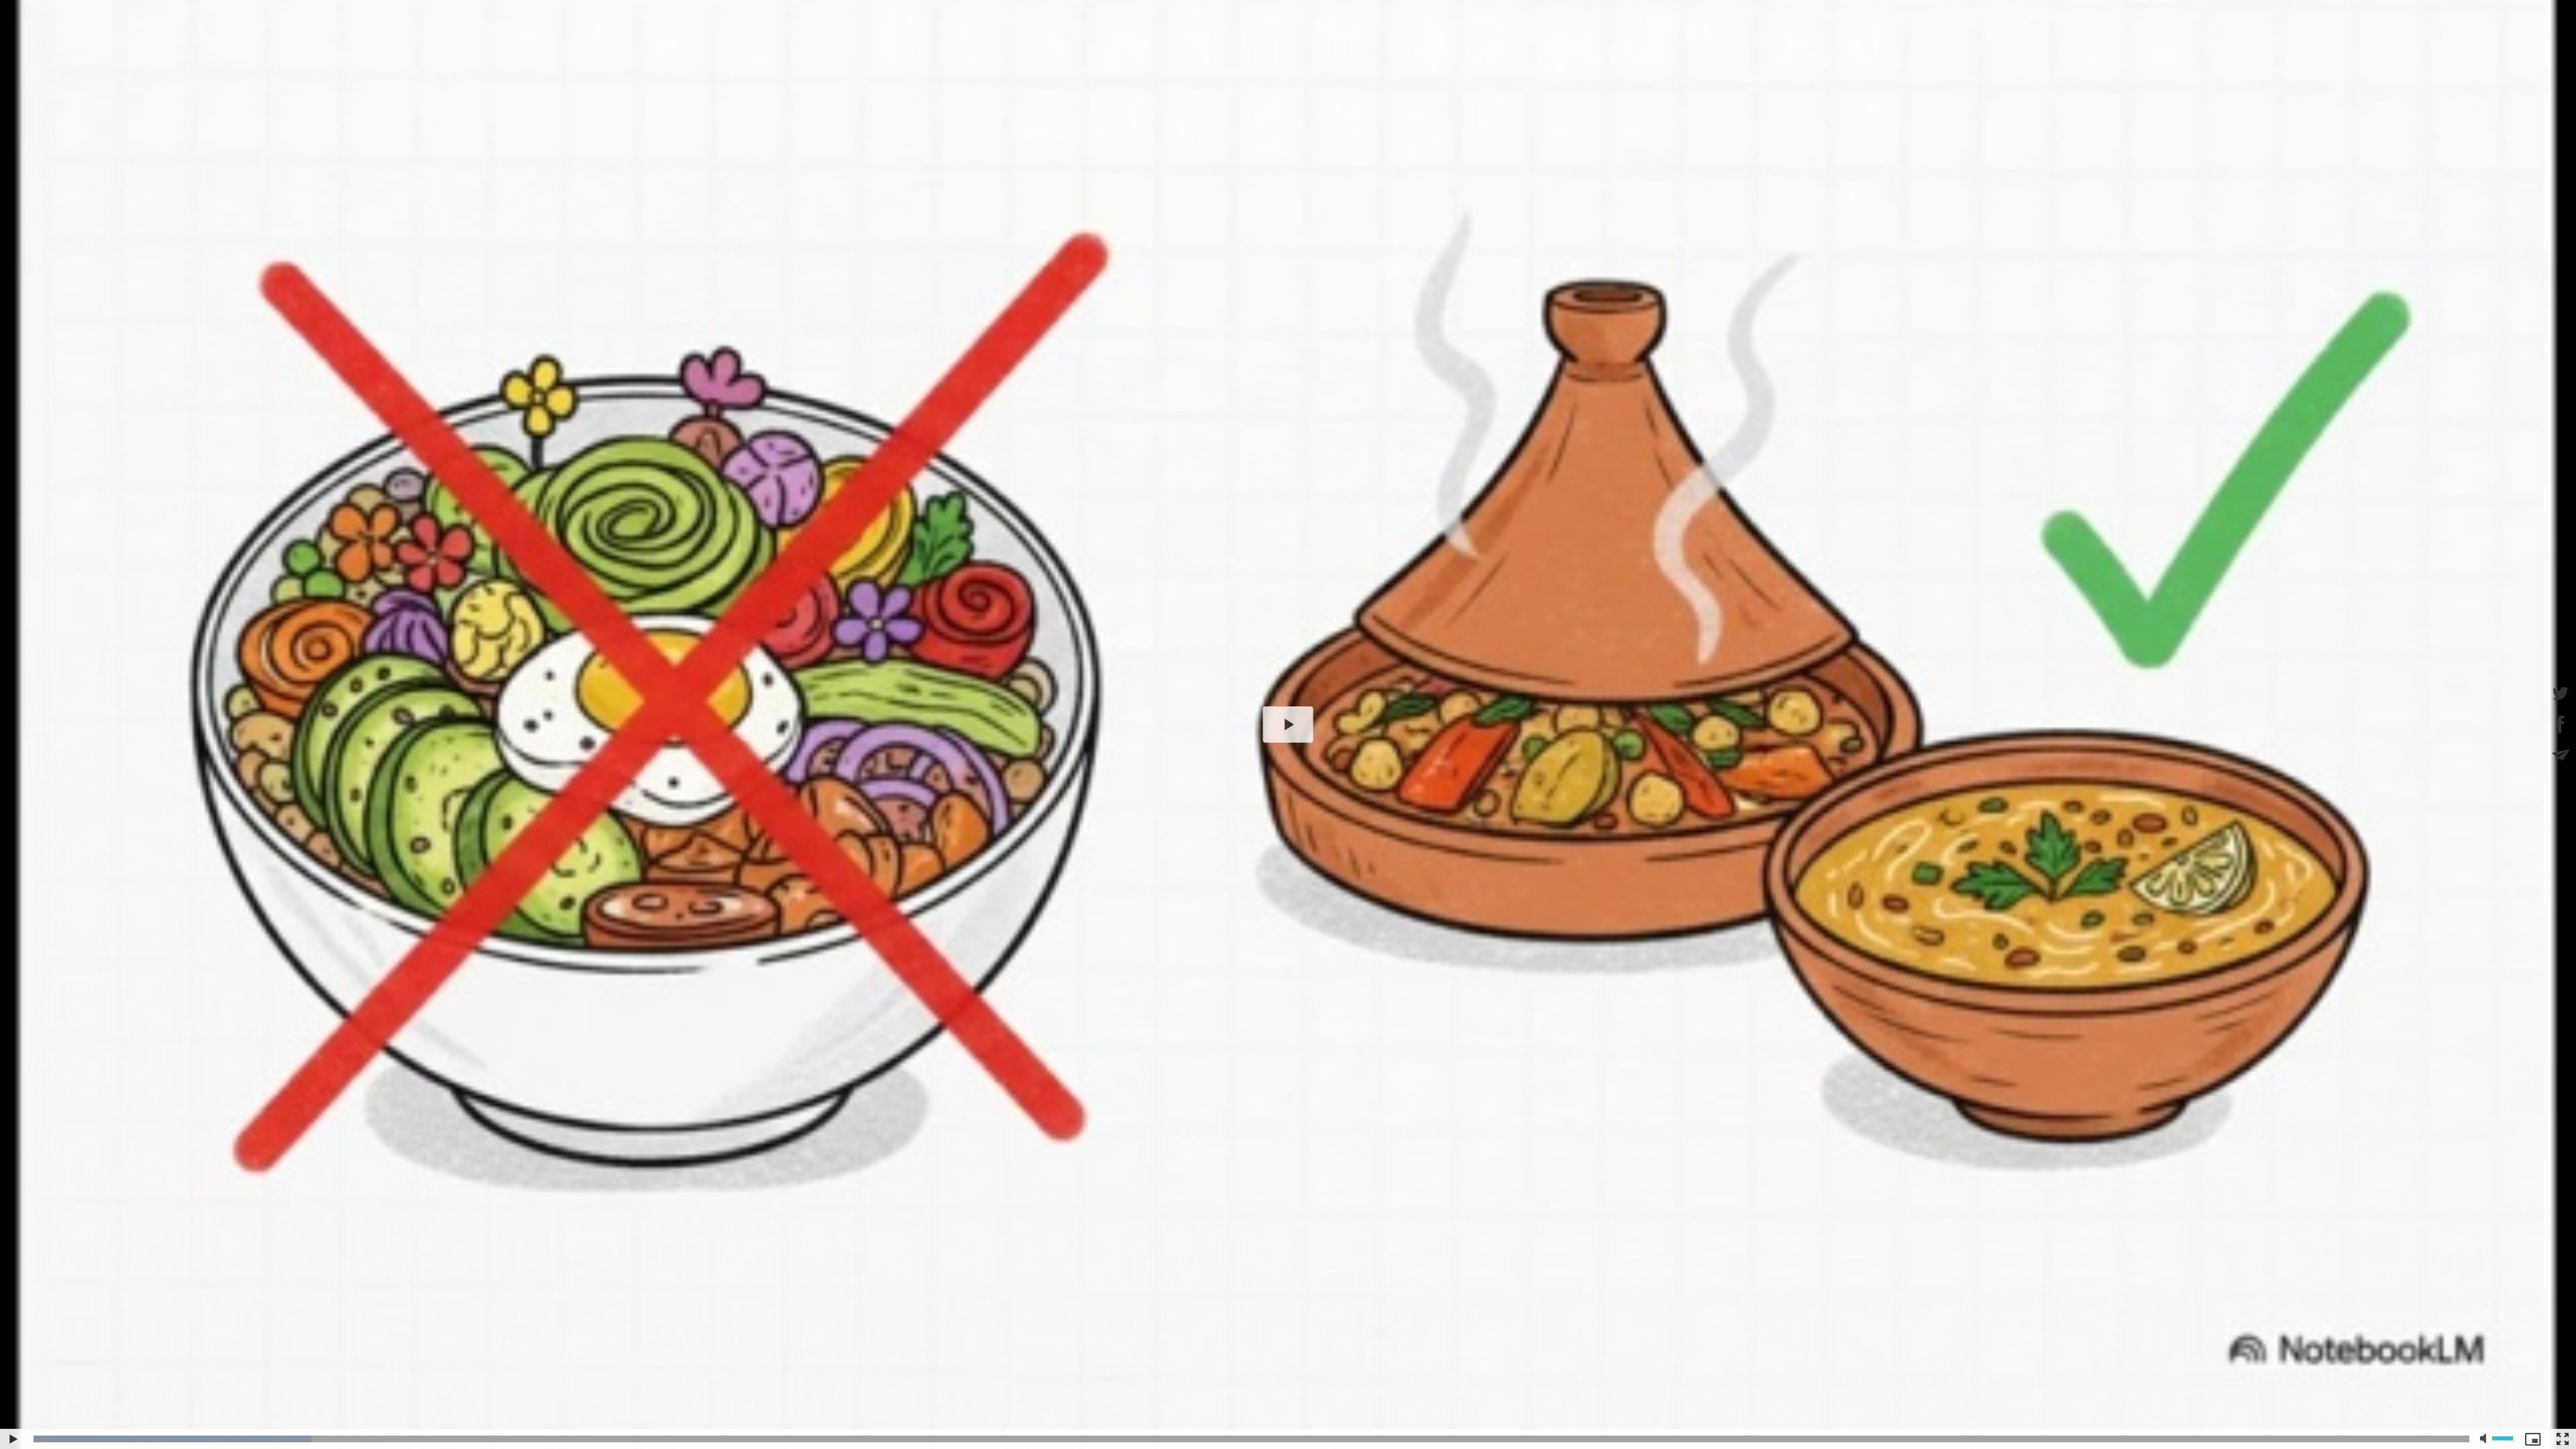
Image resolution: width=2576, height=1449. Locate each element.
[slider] (1251, 1439)
